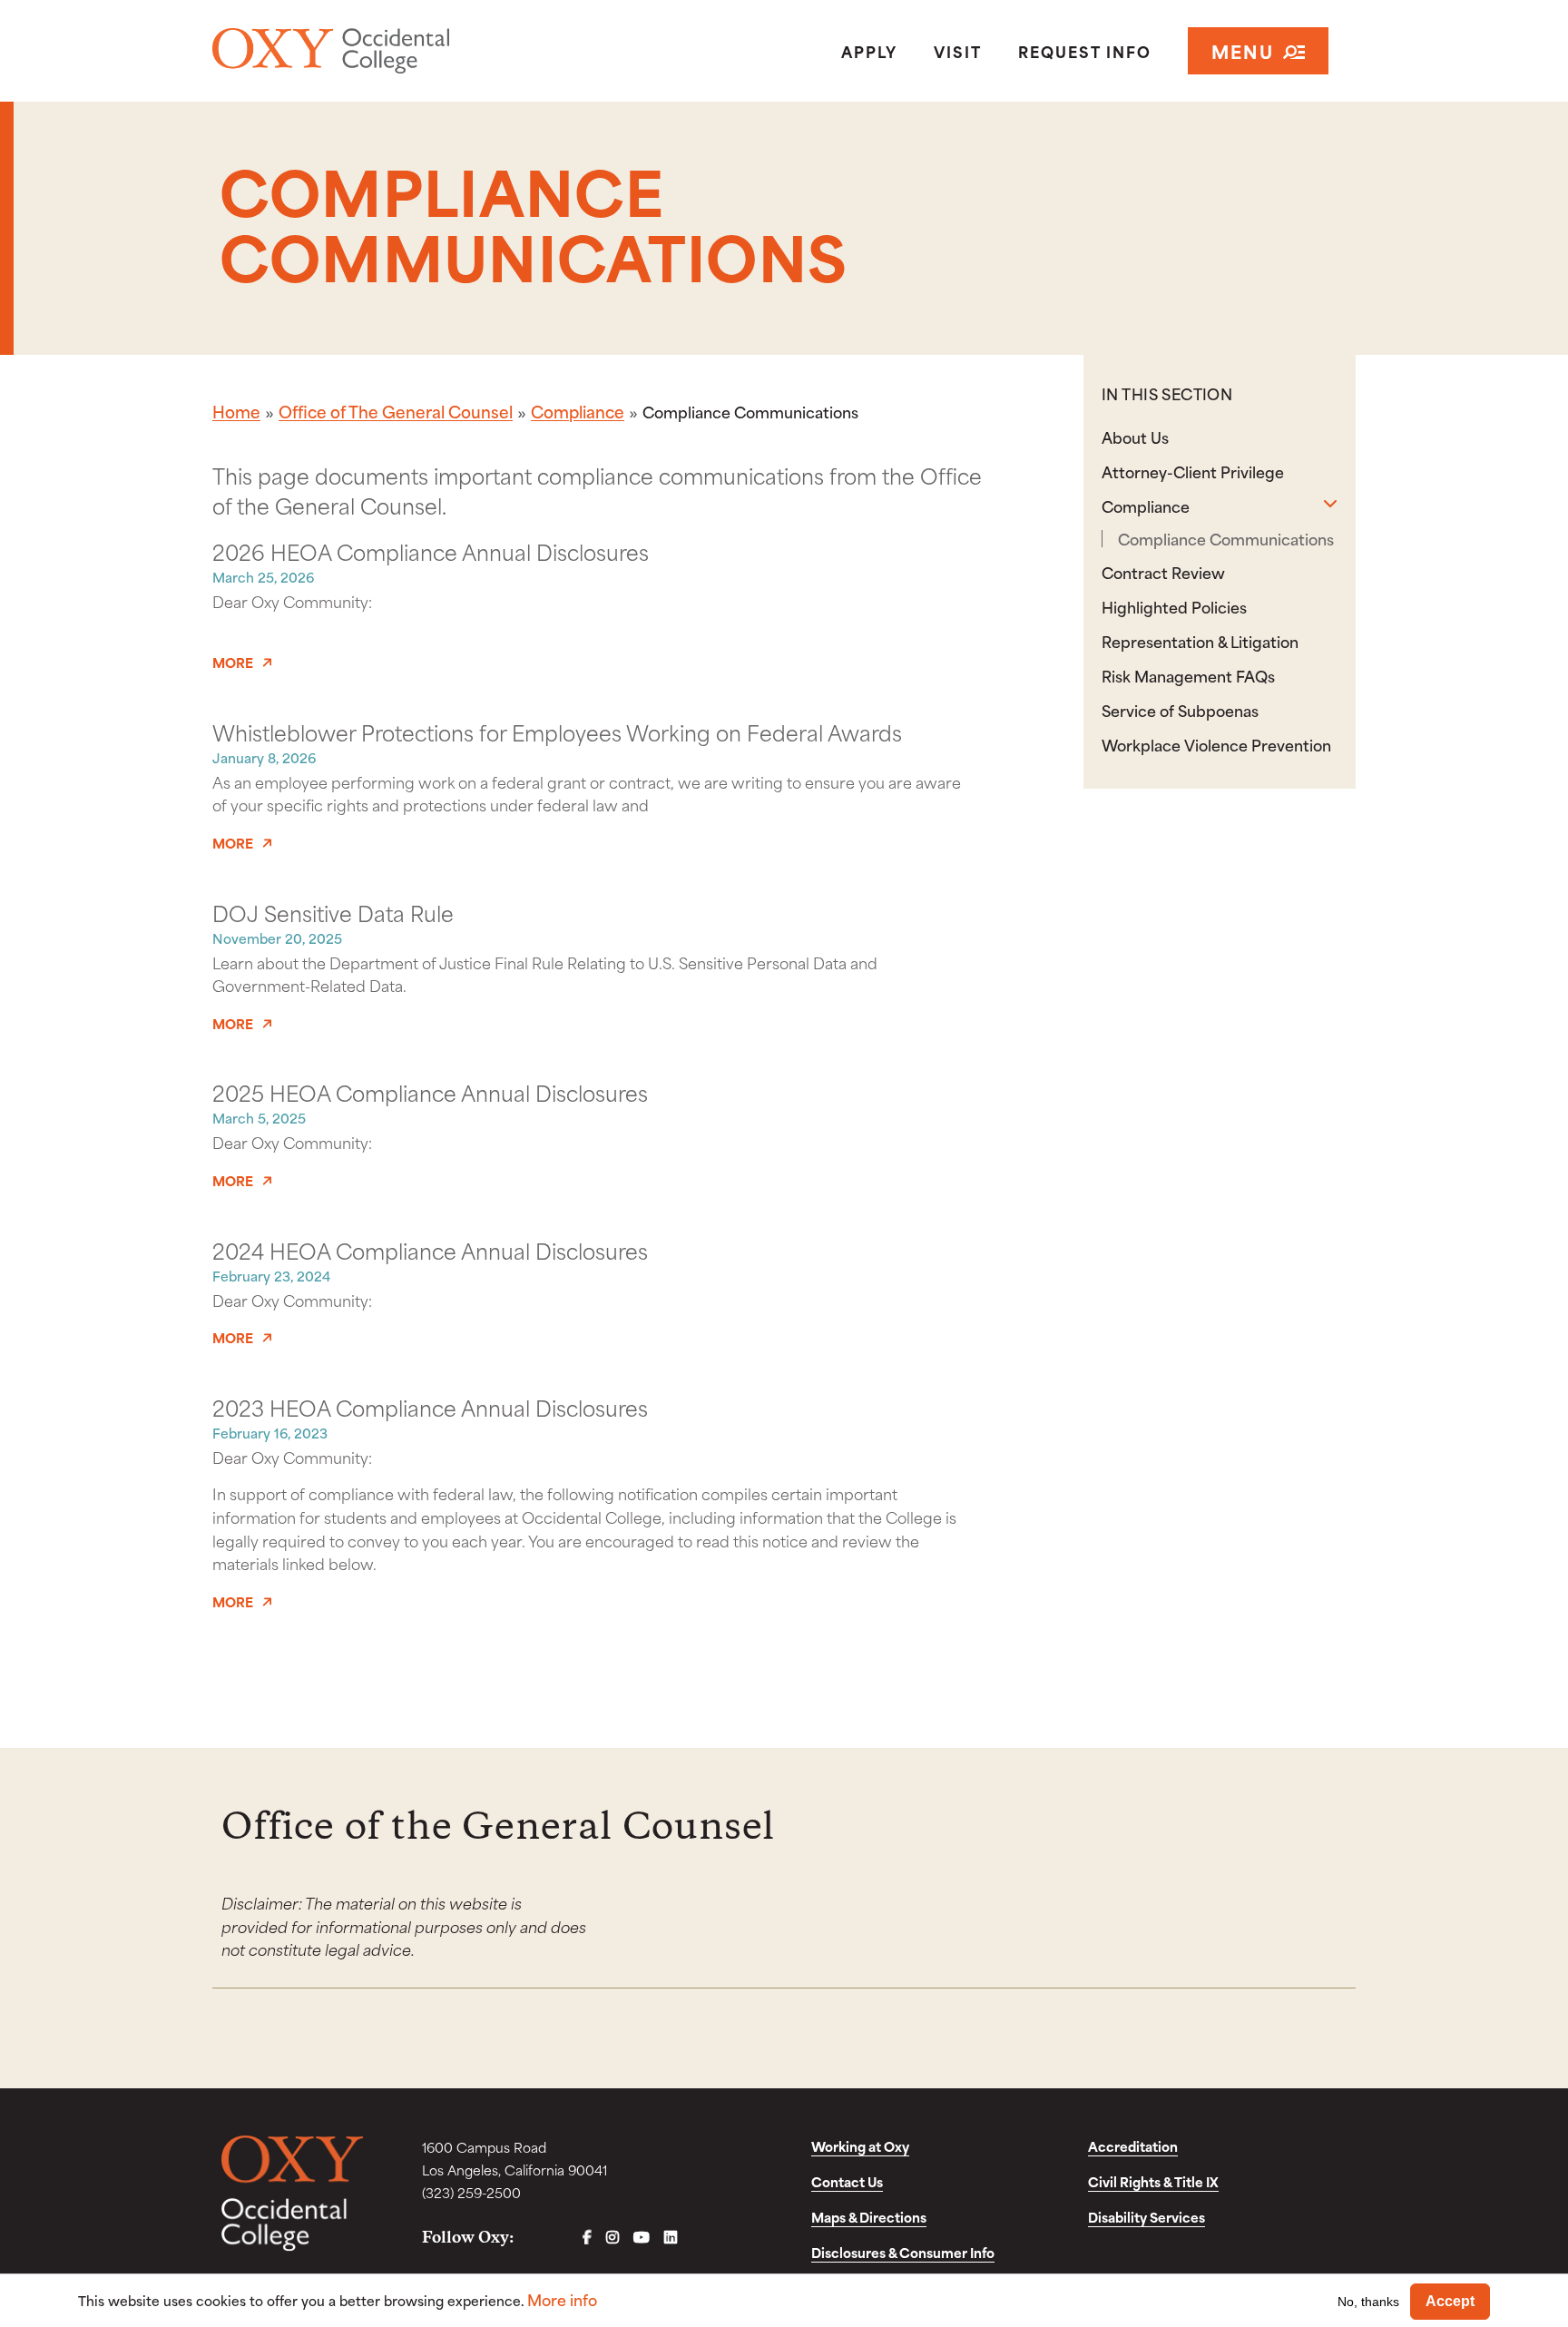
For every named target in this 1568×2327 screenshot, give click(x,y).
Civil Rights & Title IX (1153, 2181)
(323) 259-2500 (471, 2192)
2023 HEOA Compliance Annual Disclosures (430, 1407)
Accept (1450, 2301)
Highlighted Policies (1174, 606)
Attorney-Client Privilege (1193, 471)
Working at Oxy (860, 2146)
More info (562, 2299)
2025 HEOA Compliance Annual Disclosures (430, 1092)
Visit (958, 51)
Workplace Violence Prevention (1216, 744)
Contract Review (1163, 572)
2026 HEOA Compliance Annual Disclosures (431, 551)
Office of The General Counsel (396, 411)
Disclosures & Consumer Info (903, 2252)
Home (236, 411)
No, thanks (1368, 2301)
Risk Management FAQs (1188, 675)
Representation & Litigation (1200, 641)
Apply (869, 51)
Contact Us (847, 2181)
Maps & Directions (869, 2217)
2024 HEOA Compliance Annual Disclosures (430, 1250)
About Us (1135, 437)
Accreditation (1133, 2146)
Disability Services (1147, 2217)
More (233, 663)
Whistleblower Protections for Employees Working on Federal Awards (557, 731)
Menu (1243, 50)
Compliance (578, 411)
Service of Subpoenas (1180, 710)
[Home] (397, 51)
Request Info (1085, 51)
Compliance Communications (1226, 539)
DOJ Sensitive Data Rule (333, 912)
